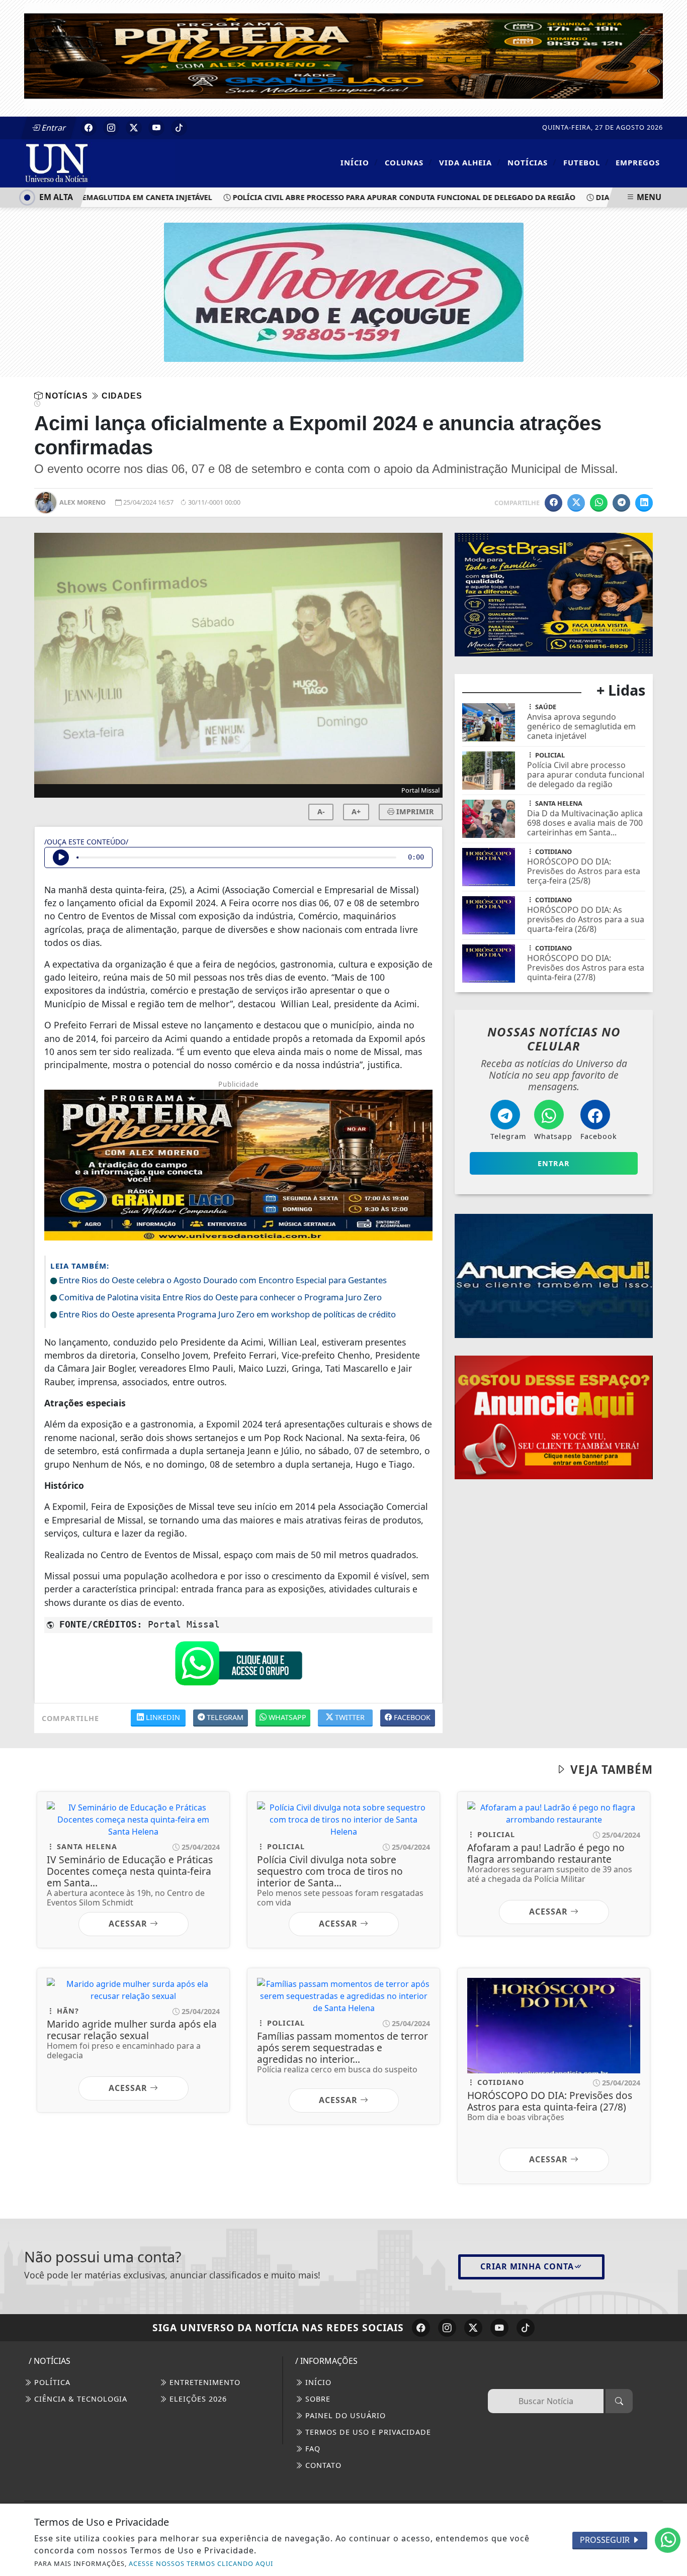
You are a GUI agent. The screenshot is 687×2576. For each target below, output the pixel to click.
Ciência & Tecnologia (79, 2399)
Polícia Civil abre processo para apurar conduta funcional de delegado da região (372, 197)
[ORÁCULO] (554, 539)
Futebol (586, 162)
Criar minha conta (527, 2266)
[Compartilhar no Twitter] (576, 503)
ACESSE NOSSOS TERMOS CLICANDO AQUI (201, 2563)
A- (321, 812)
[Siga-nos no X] (473, 2328)
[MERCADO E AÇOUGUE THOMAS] (344, 292)
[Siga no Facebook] (89, 128)
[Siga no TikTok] (179, 128)
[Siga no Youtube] (156, 128)
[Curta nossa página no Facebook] (421, 2328)
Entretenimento (204, 2382)
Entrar (53, 128)
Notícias (532, 162)
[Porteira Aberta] (343, 55)
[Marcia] (554, 1164)
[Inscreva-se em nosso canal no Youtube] (499, 2328)
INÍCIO (317, 2382)
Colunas (409, 162)
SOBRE (317, 2399)
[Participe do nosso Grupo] (238, 1666)
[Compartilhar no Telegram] (621, 503)
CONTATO (322, 2465)
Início (359, 162)
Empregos (638, 162)
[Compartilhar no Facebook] (553, 503)
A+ (356, 812)
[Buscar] (619, 2401)
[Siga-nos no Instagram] (447, 2328)
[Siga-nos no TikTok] (526, 2328)
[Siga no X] (134, 128)
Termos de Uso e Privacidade (367, 2432)
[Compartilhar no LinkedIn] (644, 503)
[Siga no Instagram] (111, 128)
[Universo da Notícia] (100, 162)
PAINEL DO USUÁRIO (344, 2415)
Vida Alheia (470, 162)
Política (51, 2382)
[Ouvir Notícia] (61, 857)
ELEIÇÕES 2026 (197, 2399)
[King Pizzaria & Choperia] (554, 1306)
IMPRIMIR (414, 812)
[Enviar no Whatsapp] (599, 503)
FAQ (312, 2449)
